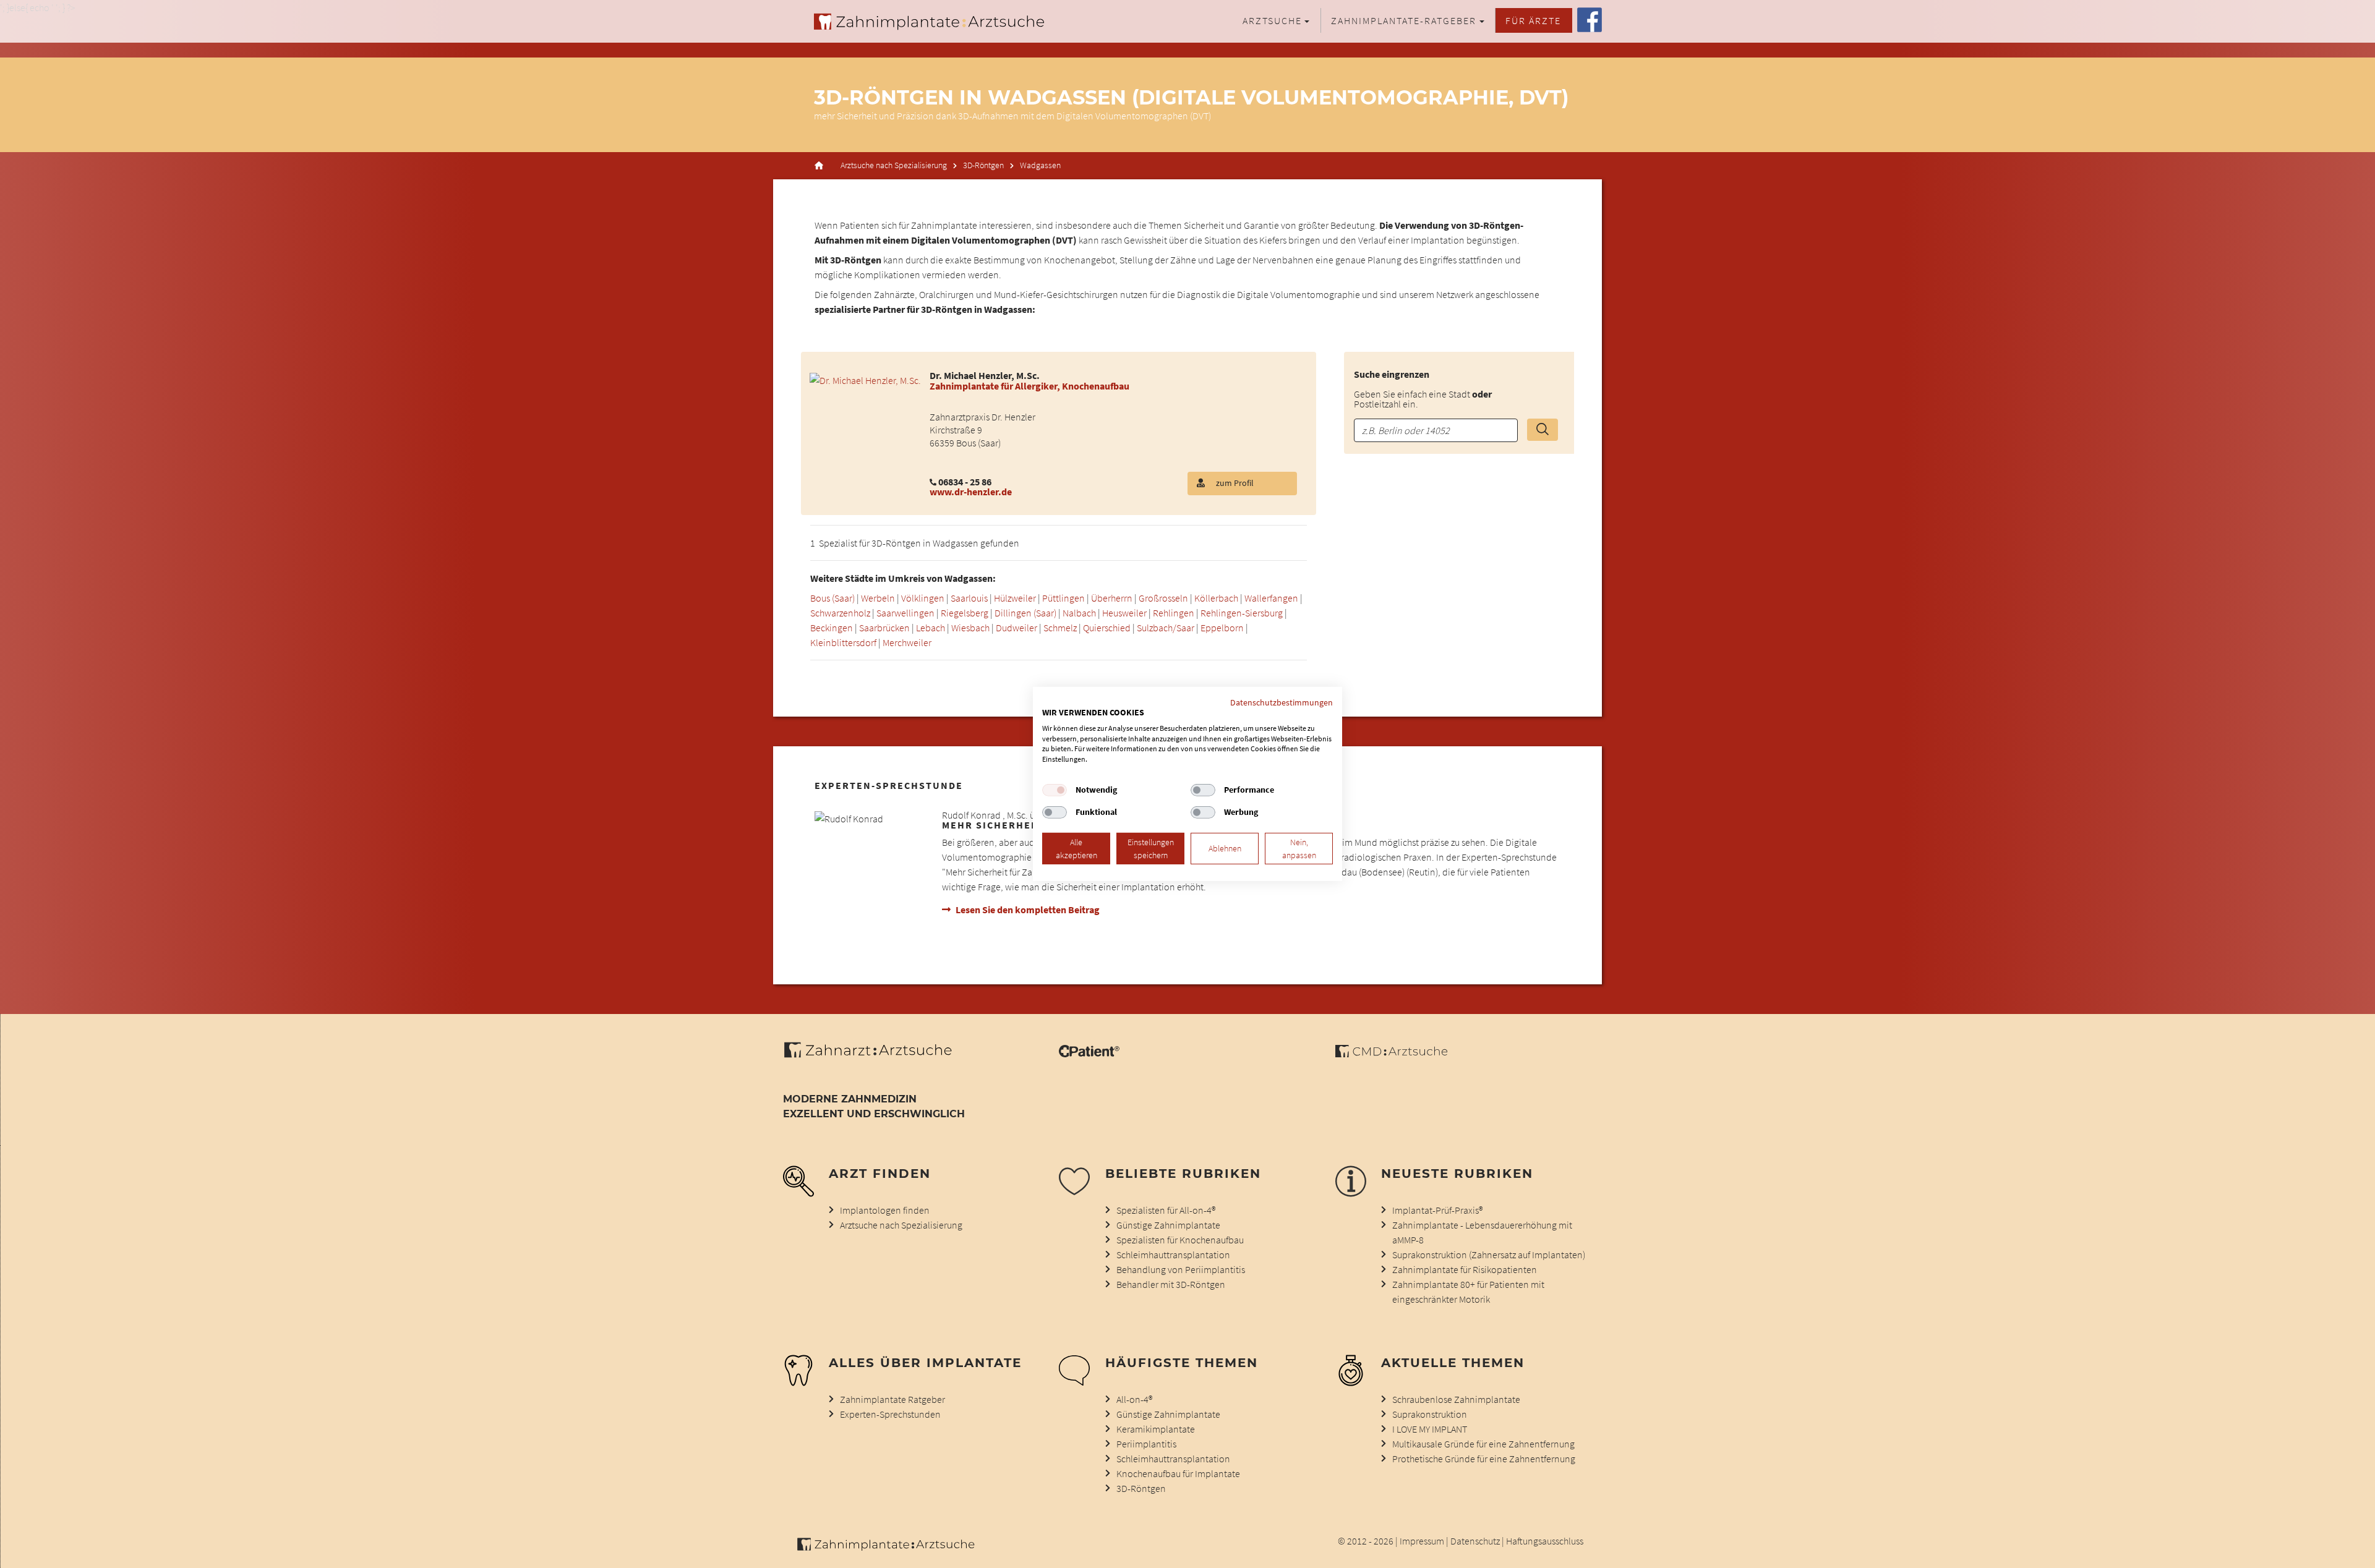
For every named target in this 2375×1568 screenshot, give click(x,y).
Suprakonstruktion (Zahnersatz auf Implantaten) (1489, 1255)
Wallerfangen (1271, 598)
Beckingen (832, 628)
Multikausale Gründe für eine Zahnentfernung (1483, 1444)
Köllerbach (1216, 598)
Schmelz (1060, 628)
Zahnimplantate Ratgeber (892, 1399)
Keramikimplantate (1156, 1429)
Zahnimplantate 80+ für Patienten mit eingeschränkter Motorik (1468, 1292)
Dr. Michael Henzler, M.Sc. (985, 375)
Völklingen (923, 598)
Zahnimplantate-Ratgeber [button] (1404, 20)
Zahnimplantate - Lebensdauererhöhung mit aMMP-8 (1482, 1232)
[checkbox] (1055, 790)
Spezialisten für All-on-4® (1166, 1210)
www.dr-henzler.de (971, 492)
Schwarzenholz (840, 613)
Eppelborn (1222, 628)
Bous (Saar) (832, 598)
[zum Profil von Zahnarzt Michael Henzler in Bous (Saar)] (865, 379)
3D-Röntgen (983, 165)
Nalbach (1079, 613)
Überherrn (1112, 598)
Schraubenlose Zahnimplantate (1456, 1399)
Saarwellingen (905, 613)
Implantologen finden (885, 1210)
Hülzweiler (1015, 598)
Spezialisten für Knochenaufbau (1180, 1240)
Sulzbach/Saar (1166, 628)
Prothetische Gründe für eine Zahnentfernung (1484, 1459)
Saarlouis (969, 598)
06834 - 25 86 (965, 482)
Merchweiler (907, 642)
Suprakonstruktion (1430, 1414)
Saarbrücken (884, 628)
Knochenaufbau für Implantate (1178, 1473)
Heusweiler (1124, 613)
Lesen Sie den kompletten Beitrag (1028, 910)
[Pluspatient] (1089, 1054)
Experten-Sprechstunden (890, 1414)
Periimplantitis (1146, 1444)
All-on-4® (1134, 1399)
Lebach (931, 628)
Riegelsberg (965, 613)
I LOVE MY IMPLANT (1430, 1429)
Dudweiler (1016, 628)
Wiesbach (970, 628)
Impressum (1422, 1541)
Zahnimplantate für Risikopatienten (1465, 1269)
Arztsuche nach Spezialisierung (894, 165)
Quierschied (1107, 628)
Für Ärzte (1533, 20)
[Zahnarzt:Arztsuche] (874, 1057)
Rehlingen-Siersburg (1242, 613)
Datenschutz (1475, 1541)
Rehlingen (1174, 613)
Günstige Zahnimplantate (1168, 1225)
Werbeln (878, 598)
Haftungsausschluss (1545, 1541)
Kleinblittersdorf (843, 642)
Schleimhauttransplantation (1173, 1255)
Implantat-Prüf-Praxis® (1437, 1210)
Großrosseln (1163, 598)
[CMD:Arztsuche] (1391, 1054)
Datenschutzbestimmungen (1282, 702)
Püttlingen (1063, 598)
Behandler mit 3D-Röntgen (1171, 1284)
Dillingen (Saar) (1025, 613)
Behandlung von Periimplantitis (1181, 1269)
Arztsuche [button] (1272, 20)
